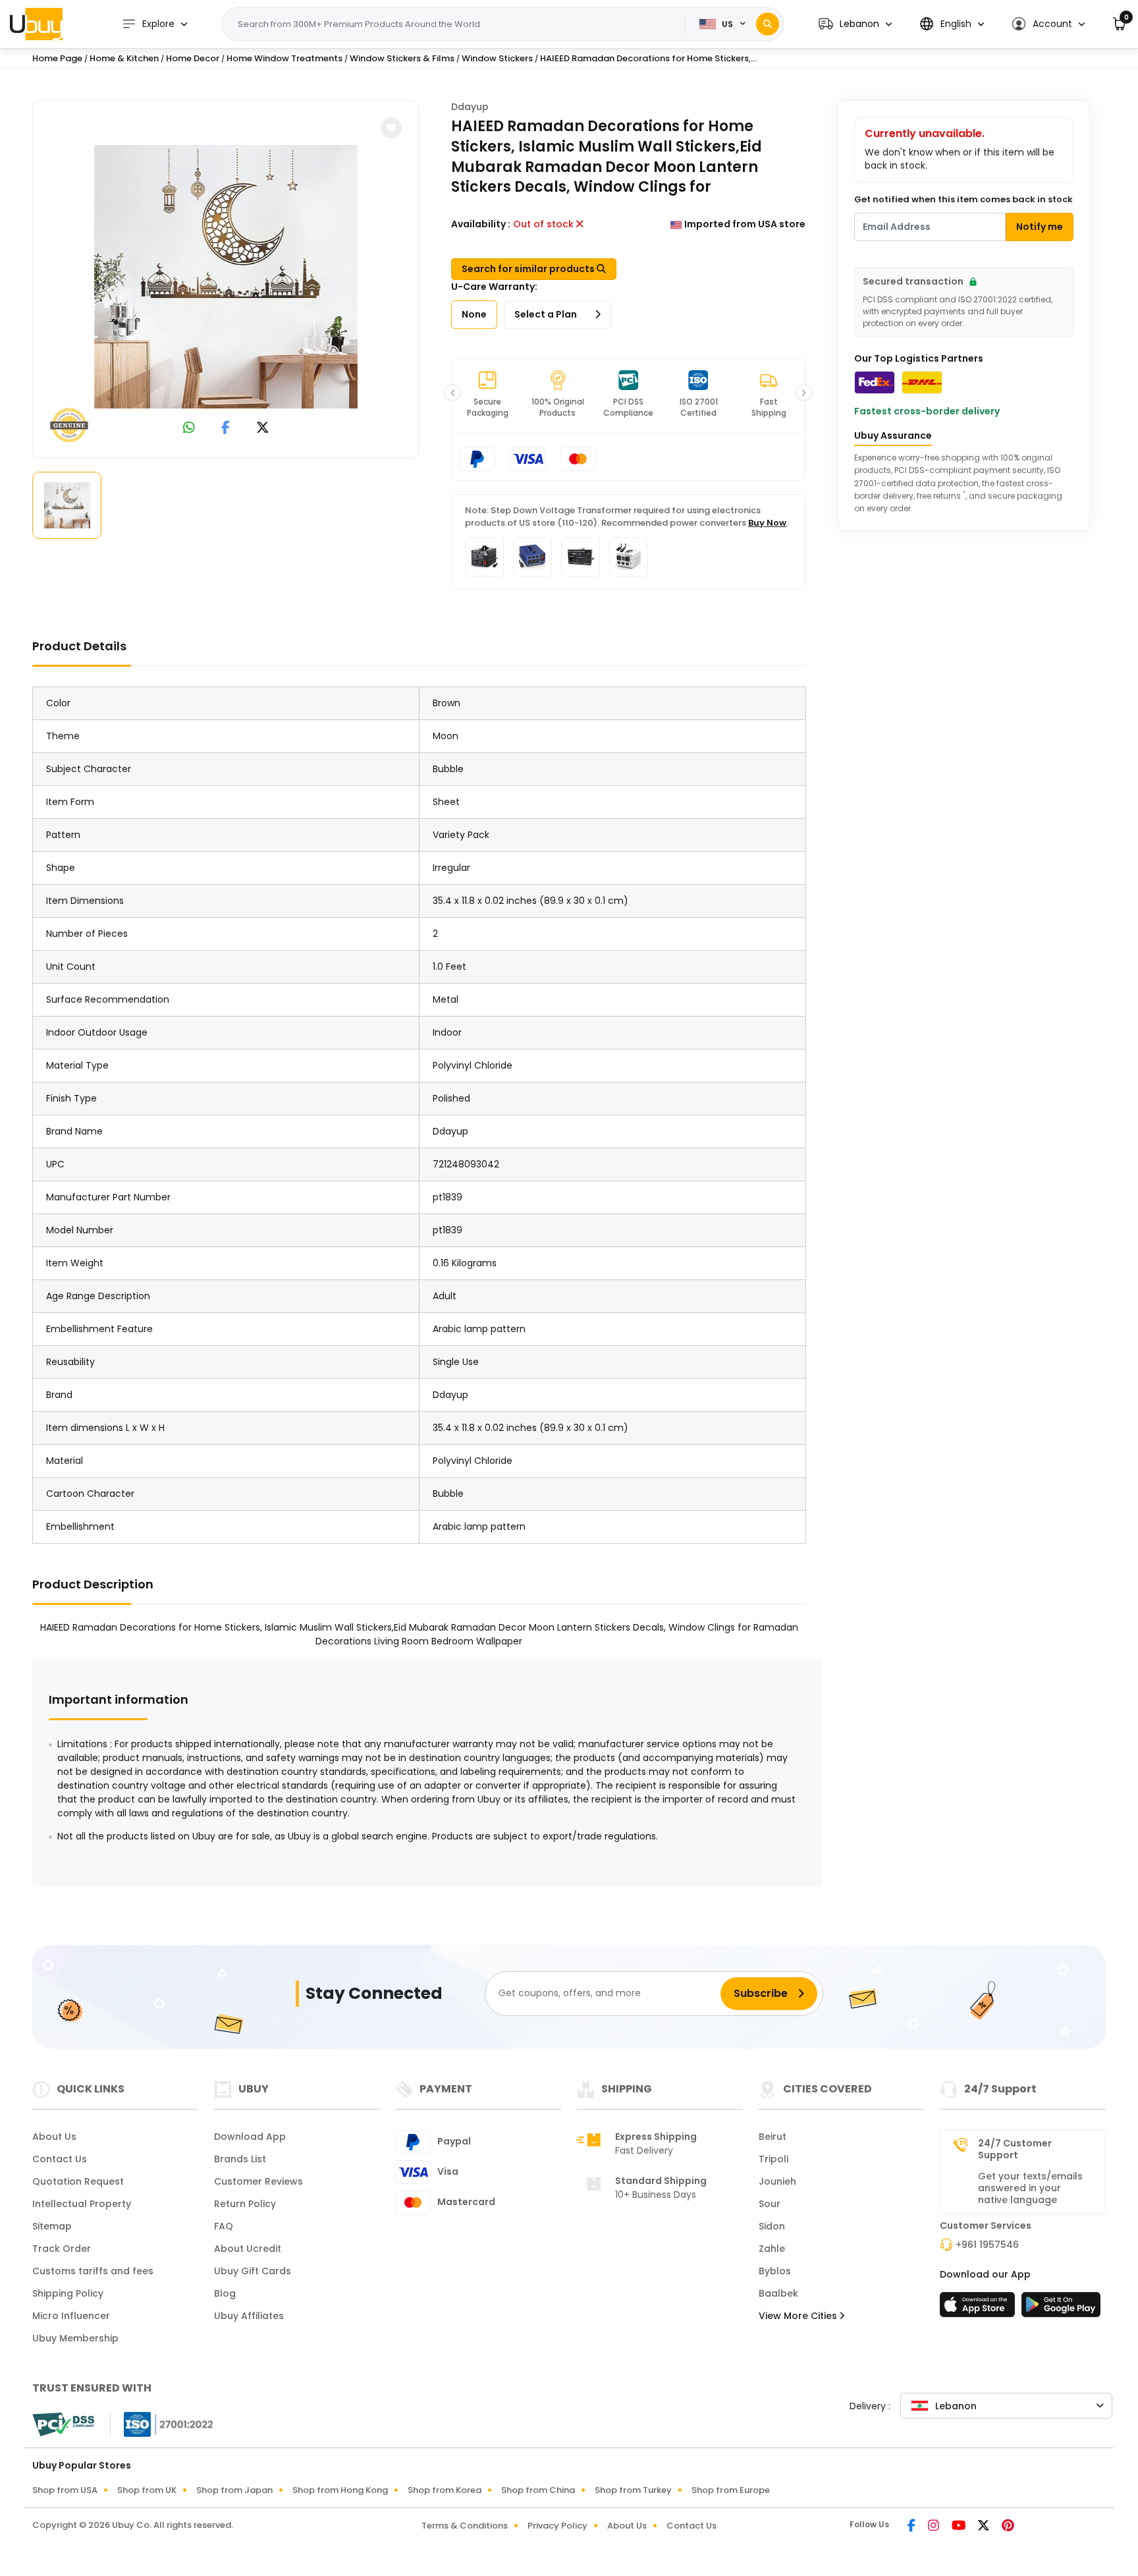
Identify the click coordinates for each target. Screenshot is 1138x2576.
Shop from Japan (234, 2490)
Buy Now (767, 523)
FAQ (224, 2226)
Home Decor (193, 58)
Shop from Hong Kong (340, 2490)
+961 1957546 (987, 2245)
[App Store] (979, 2309)
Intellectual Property (82, 2204)
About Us (54, 2137)
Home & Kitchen (124, 58)
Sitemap (52, 2226)
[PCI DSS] (63, 2424)
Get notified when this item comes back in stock (963, 199)
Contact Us (60, 2159)
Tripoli (773, 2159)
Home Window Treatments (284, 58)
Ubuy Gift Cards (253, 2271)
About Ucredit (248, 2249)
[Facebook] (912, 2527)
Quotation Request (78, 2181)
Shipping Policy (68, 2293)
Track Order (62, 2249)
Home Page (57, 58)
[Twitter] (985, 2527)
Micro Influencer (71, 2316)
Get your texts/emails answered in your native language (1030, 2188)
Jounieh (777, 2181)
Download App (250, 2137)
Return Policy (245, 2204)
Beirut (772, 2137)
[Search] (768, 24)
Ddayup (470, 107)
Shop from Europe (731, 2490)
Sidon (772, 2226)
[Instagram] (935, 2527)
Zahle (772, 2249)
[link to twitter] (263, 429)
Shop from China (538, 2490)
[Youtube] (960, 2527)
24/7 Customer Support (1015, 2149)
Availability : (481, 224)
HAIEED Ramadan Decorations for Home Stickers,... (648, 58)
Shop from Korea (445, 2490)
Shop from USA (65, 2490)
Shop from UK (147, 2490)
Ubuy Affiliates (249, 2316)
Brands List (240, 2159)
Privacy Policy (557, 2526)
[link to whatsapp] (189, 429)
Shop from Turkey (633, 2490)
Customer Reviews (258, 2181)
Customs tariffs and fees (93, 2271)
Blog (225, 2293)
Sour (770, 2204)
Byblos (775, 2271)
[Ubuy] (36, 24)
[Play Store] (1061, 2309)
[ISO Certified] (162, 2424)
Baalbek (778, 2293)
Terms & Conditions (465, 2526)
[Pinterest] (1008, 2527)
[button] (855, 24)
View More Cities (799, 2316)
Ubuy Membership (75, 2338)
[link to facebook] (226, 429)
